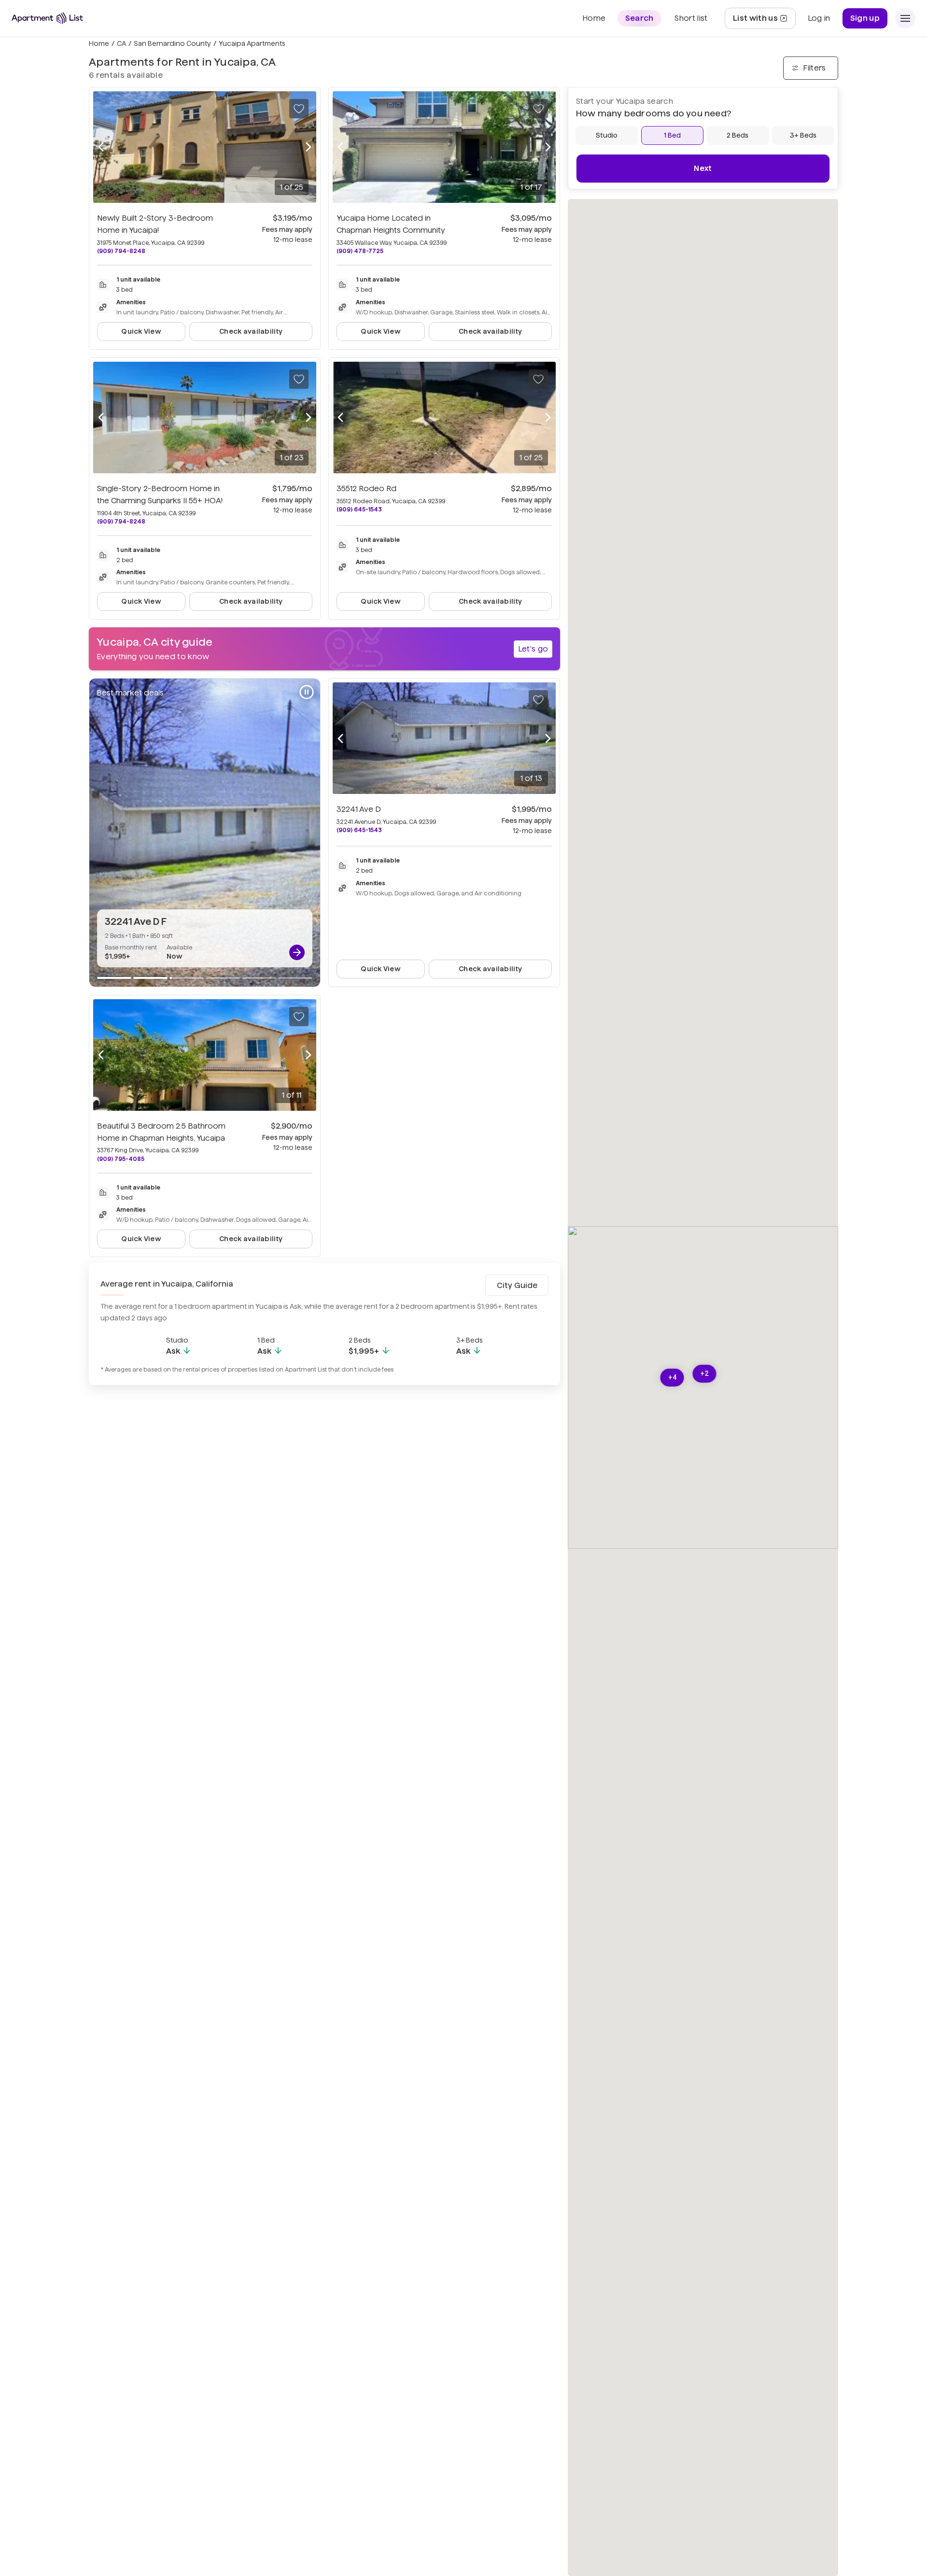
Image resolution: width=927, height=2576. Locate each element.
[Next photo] (309, 147)
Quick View (141, 331)
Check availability (251, 331)
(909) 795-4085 (121, 1159)
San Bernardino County (172, 43)
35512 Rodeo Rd (366, 488)
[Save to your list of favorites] (299, 109)
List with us (764, 21)
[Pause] (307, 692)
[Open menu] (905, 18)
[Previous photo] (101, 147)
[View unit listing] (297, 952)
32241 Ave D (359, 809)
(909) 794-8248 (121, 251)
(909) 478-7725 (360, 251)
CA (121, 43)
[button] (672, 1378)
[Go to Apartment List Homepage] (47, 18)
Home (99, 43)
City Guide (517, 1285)
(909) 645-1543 (359, 509)
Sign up (865, 18)
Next (703, 168)
